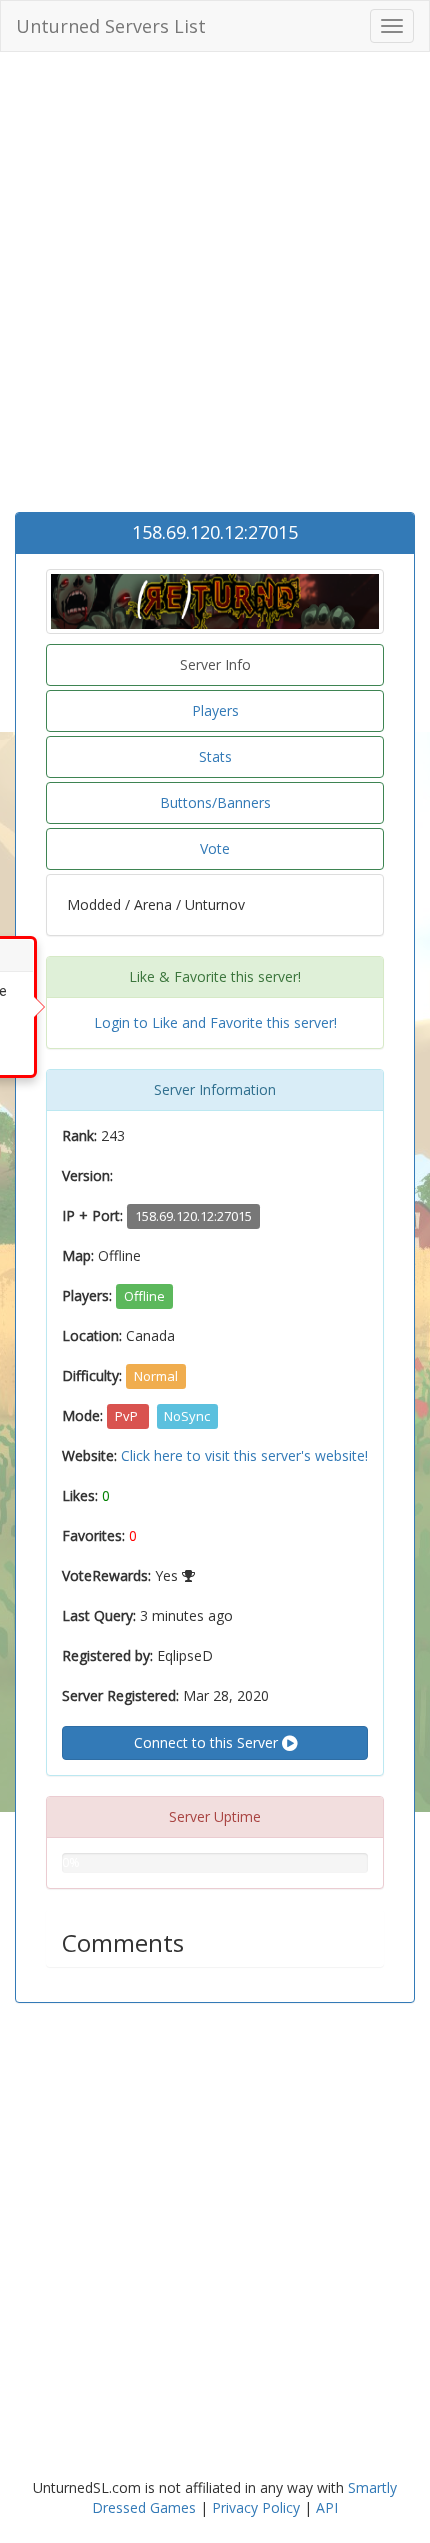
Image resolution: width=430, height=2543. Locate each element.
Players (215, 710)
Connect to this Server (208, 1742)
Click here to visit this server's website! (244, 1455)
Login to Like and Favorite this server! (215, 1022)
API (327, 2507)
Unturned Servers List (111, 26)
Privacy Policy (256, 2507)
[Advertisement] (215, 287)
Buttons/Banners (215, 802)
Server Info (215, 664)
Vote (215, 848)
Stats (215, 756)
